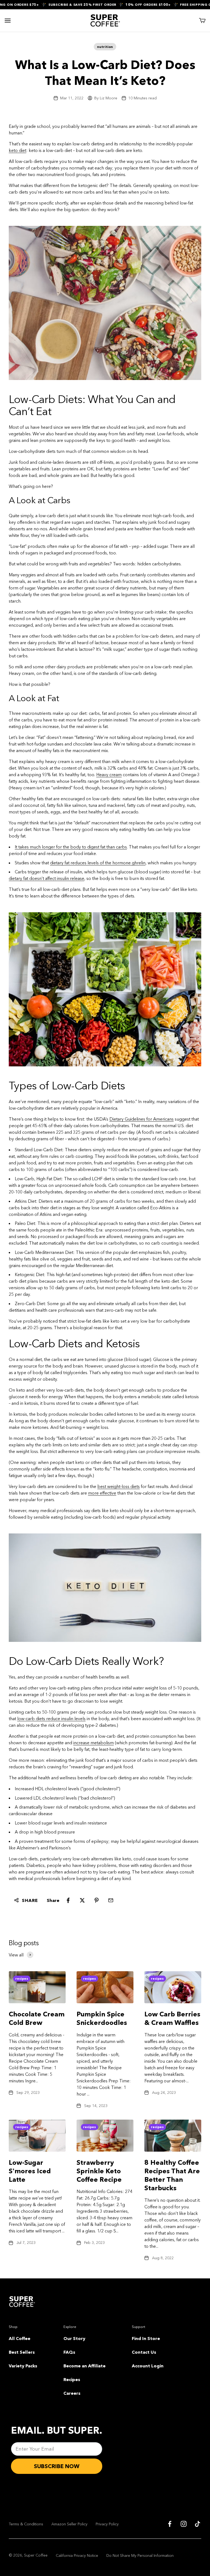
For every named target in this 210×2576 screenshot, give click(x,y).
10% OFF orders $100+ (137, 5)
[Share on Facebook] (68, 1900)
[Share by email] (111, 1900)
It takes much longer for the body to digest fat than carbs (71, 847)
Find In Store (146, 2338)
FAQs (69, 2352)
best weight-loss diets (119, 1486)
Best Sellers (22, 2352)
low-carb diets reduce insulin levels (51, 1719)
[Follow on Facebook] (170, 2524)
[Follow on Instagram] (184, 2524)
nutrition (105, 47)
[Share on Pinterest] (97, 1900)
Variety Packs (23, 2366)
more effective (102, 1493)
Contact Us (144, 2352)
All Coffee (20, 2338)
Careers (72, 2393)
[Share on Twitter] (82, 1900)
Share (30, 1900)
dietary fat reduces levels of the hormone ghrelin (98, 863)
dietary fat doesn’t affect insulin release (46, 878)
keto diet (17, 150)
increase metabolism (94, 1743)
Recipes (72, 2379)
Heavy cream (109, 775)
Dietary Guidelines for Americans (142, 1119)
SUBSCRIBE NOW (57, 2466)
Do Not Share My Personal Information (140, 2555)
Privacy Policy (107, 2524)
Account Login (148, 2366)
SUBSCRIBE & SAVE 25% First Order (71, 5)
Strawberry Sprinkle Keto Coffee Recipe (99, 2171)
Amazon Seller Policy (69, 2524)
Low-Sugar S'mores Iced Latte (30, 2171)
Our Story (74, 2338)
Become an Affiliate (84, 2366)
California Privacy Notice (77, 2555)
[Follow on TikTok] (198, 2524)
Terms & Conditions (26, 2524)
